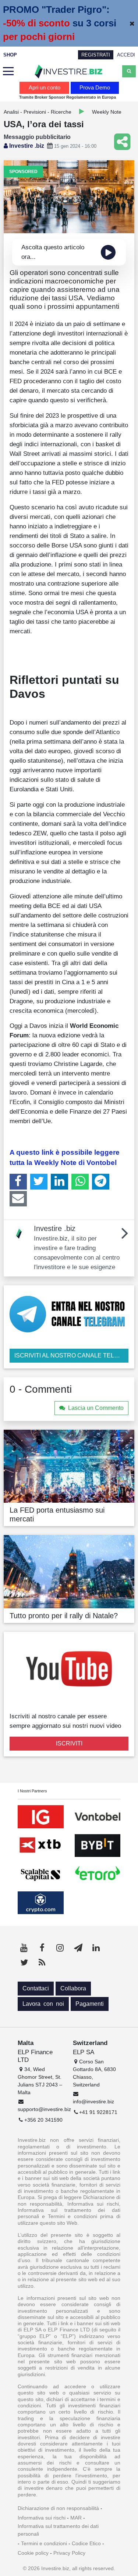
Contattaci (36, 1988)
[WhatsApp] (80, 1181)
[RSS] (42, 1963)
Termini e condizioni (44, 2543)
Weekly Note (107, 112)
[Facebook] (18, 1181)
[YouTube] (24, 1948)
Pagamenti (90, 2004)
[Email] (18, 1199)
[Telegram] (101, 1181)
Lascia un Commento (96, 1408)
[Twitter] (39, 1181)
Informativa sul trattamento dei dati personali (58, 2530)
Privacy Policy (69, 2553)
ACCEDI (126, 55)
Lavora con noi (43, 2004)
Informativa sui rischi (42, 2518)
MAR (76, 2518)
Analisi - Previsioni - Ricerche (38, 112)
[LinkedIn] (59, 1181)
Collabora (73, 1988)
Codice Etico (86, 2543)
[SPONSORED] (69, 196)
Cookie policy (33, 2553)
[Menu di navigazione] (8, 72)
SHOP (10, 55)
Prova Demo (95, 87)
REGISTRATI (96, 55)
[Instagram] (60, 1948)
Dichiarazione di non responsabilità (58, 2508)
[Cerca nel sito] (129, 71)
